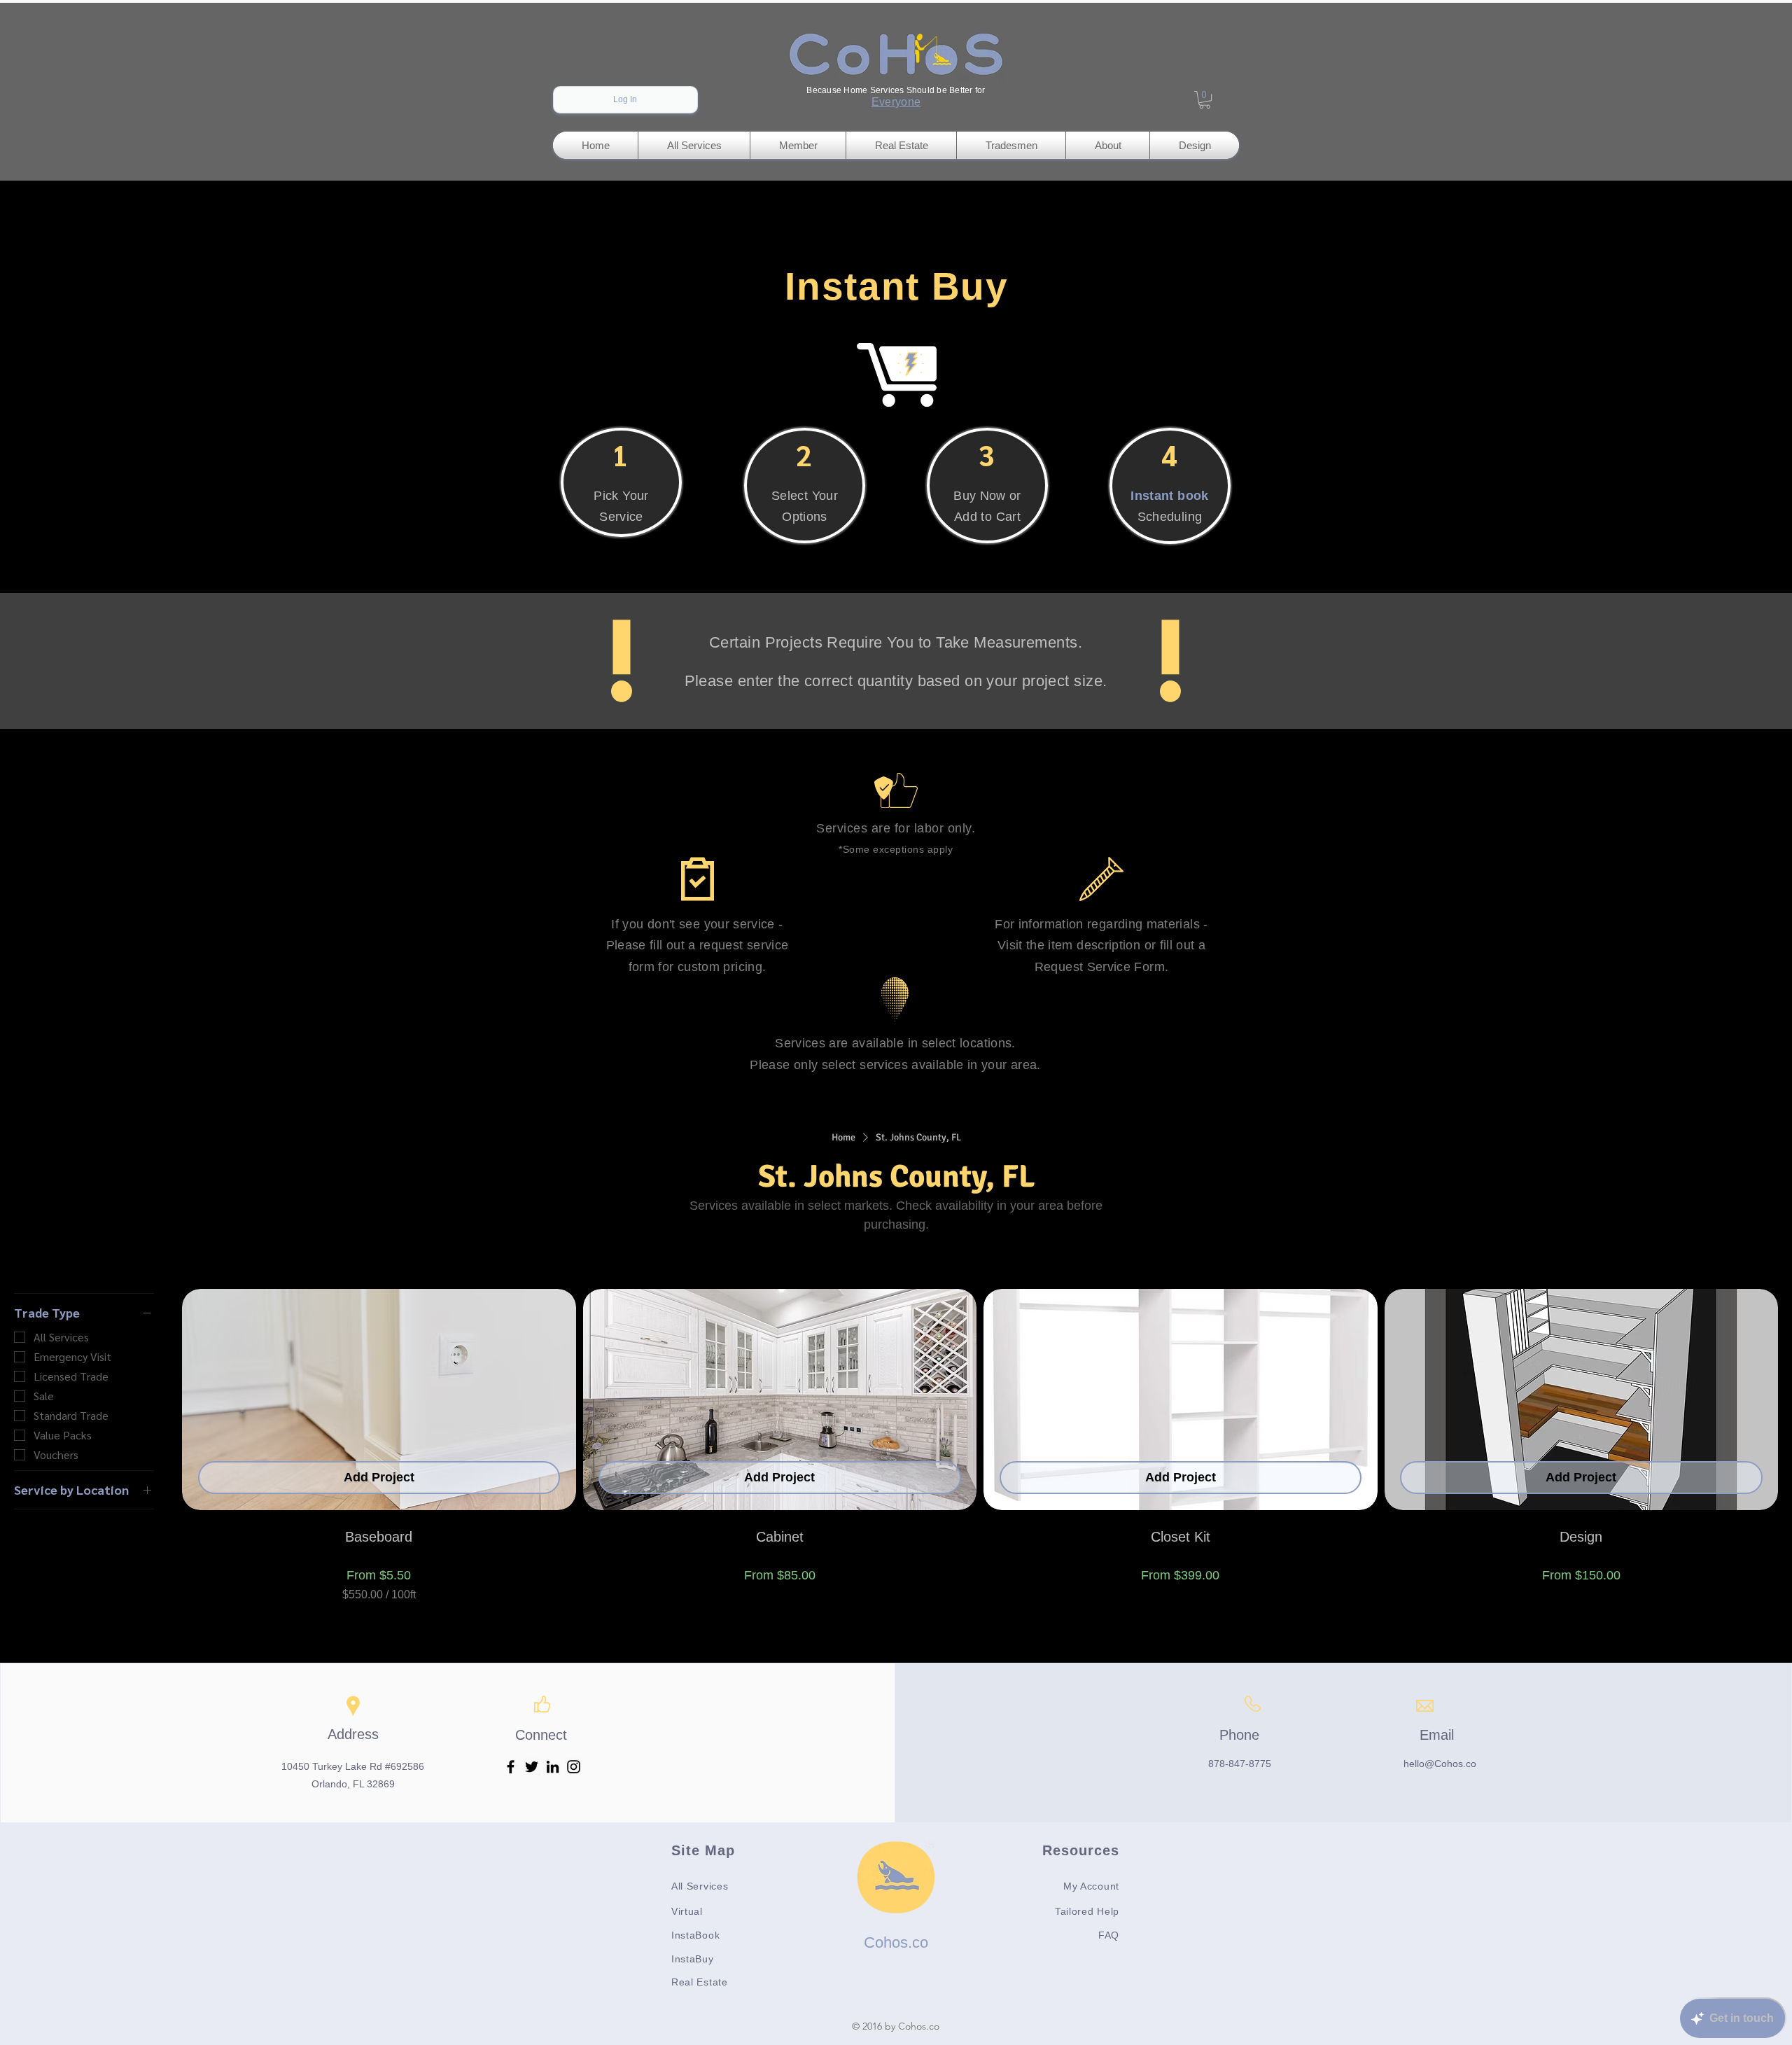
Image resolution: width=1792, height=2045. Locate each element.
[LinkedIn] (553, 1767)
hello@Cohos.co (1440, 1764)
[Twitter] (532, 1767)
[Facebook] (511, 1767)
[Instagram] (574, 1767)
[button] (1205, 100)
